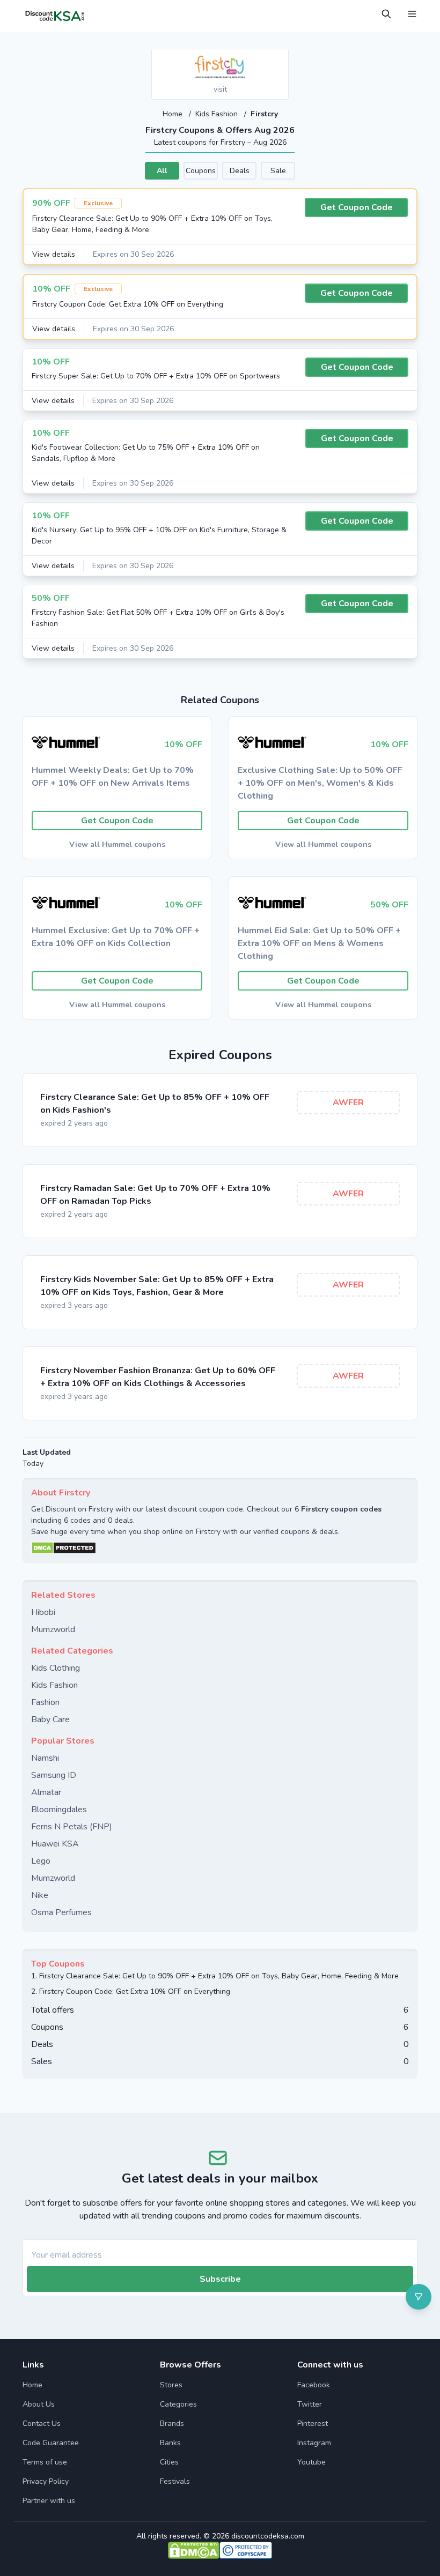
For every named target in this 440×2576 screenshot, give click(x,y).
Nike (40, 1895)
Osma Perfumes (61, 1912)
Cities (169, 2462)
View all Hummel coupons (117, 844)
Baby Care (50, 1719)
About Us (39, 2404)
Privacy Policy (46, 2481)
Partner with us (49, 2501)
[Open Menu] (412, 14)
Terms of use (45, 2462)
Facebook (314, 2385)
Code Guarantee (51, 2443)
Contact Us (42, 2424)
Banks (170, 2443)
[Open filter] (419, 2297)
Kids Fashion (218, 114)
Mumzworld (53, 1629)
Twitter (310, 2404)
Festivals (175, 2481)
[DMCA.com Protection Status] (220, 1548)
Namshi (45, 1758)
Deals (240, 171)
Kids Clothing (56, 1668)
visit (220, 89)
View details (54, 254)
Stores (171, 2385)
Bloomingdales (59, 1810)
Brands (172, 2424)
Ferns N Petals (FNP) (72, 1827)
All (162, 171)
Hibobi (43, 1612)
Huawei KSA (55, 1844)
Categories (178, 2404)
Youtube (311, 2462)
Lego (41, 1861)
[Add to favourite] (280, 58)
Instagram (314, 2443)
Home (174, 114)
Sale (278, 171)
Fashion (45, 1702)
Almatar (46, 1792)
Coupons (201, 171)
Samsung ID (54, 1775)
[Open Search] (386, 14)
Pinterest (313, 2424)
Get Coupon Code (357, 207)
